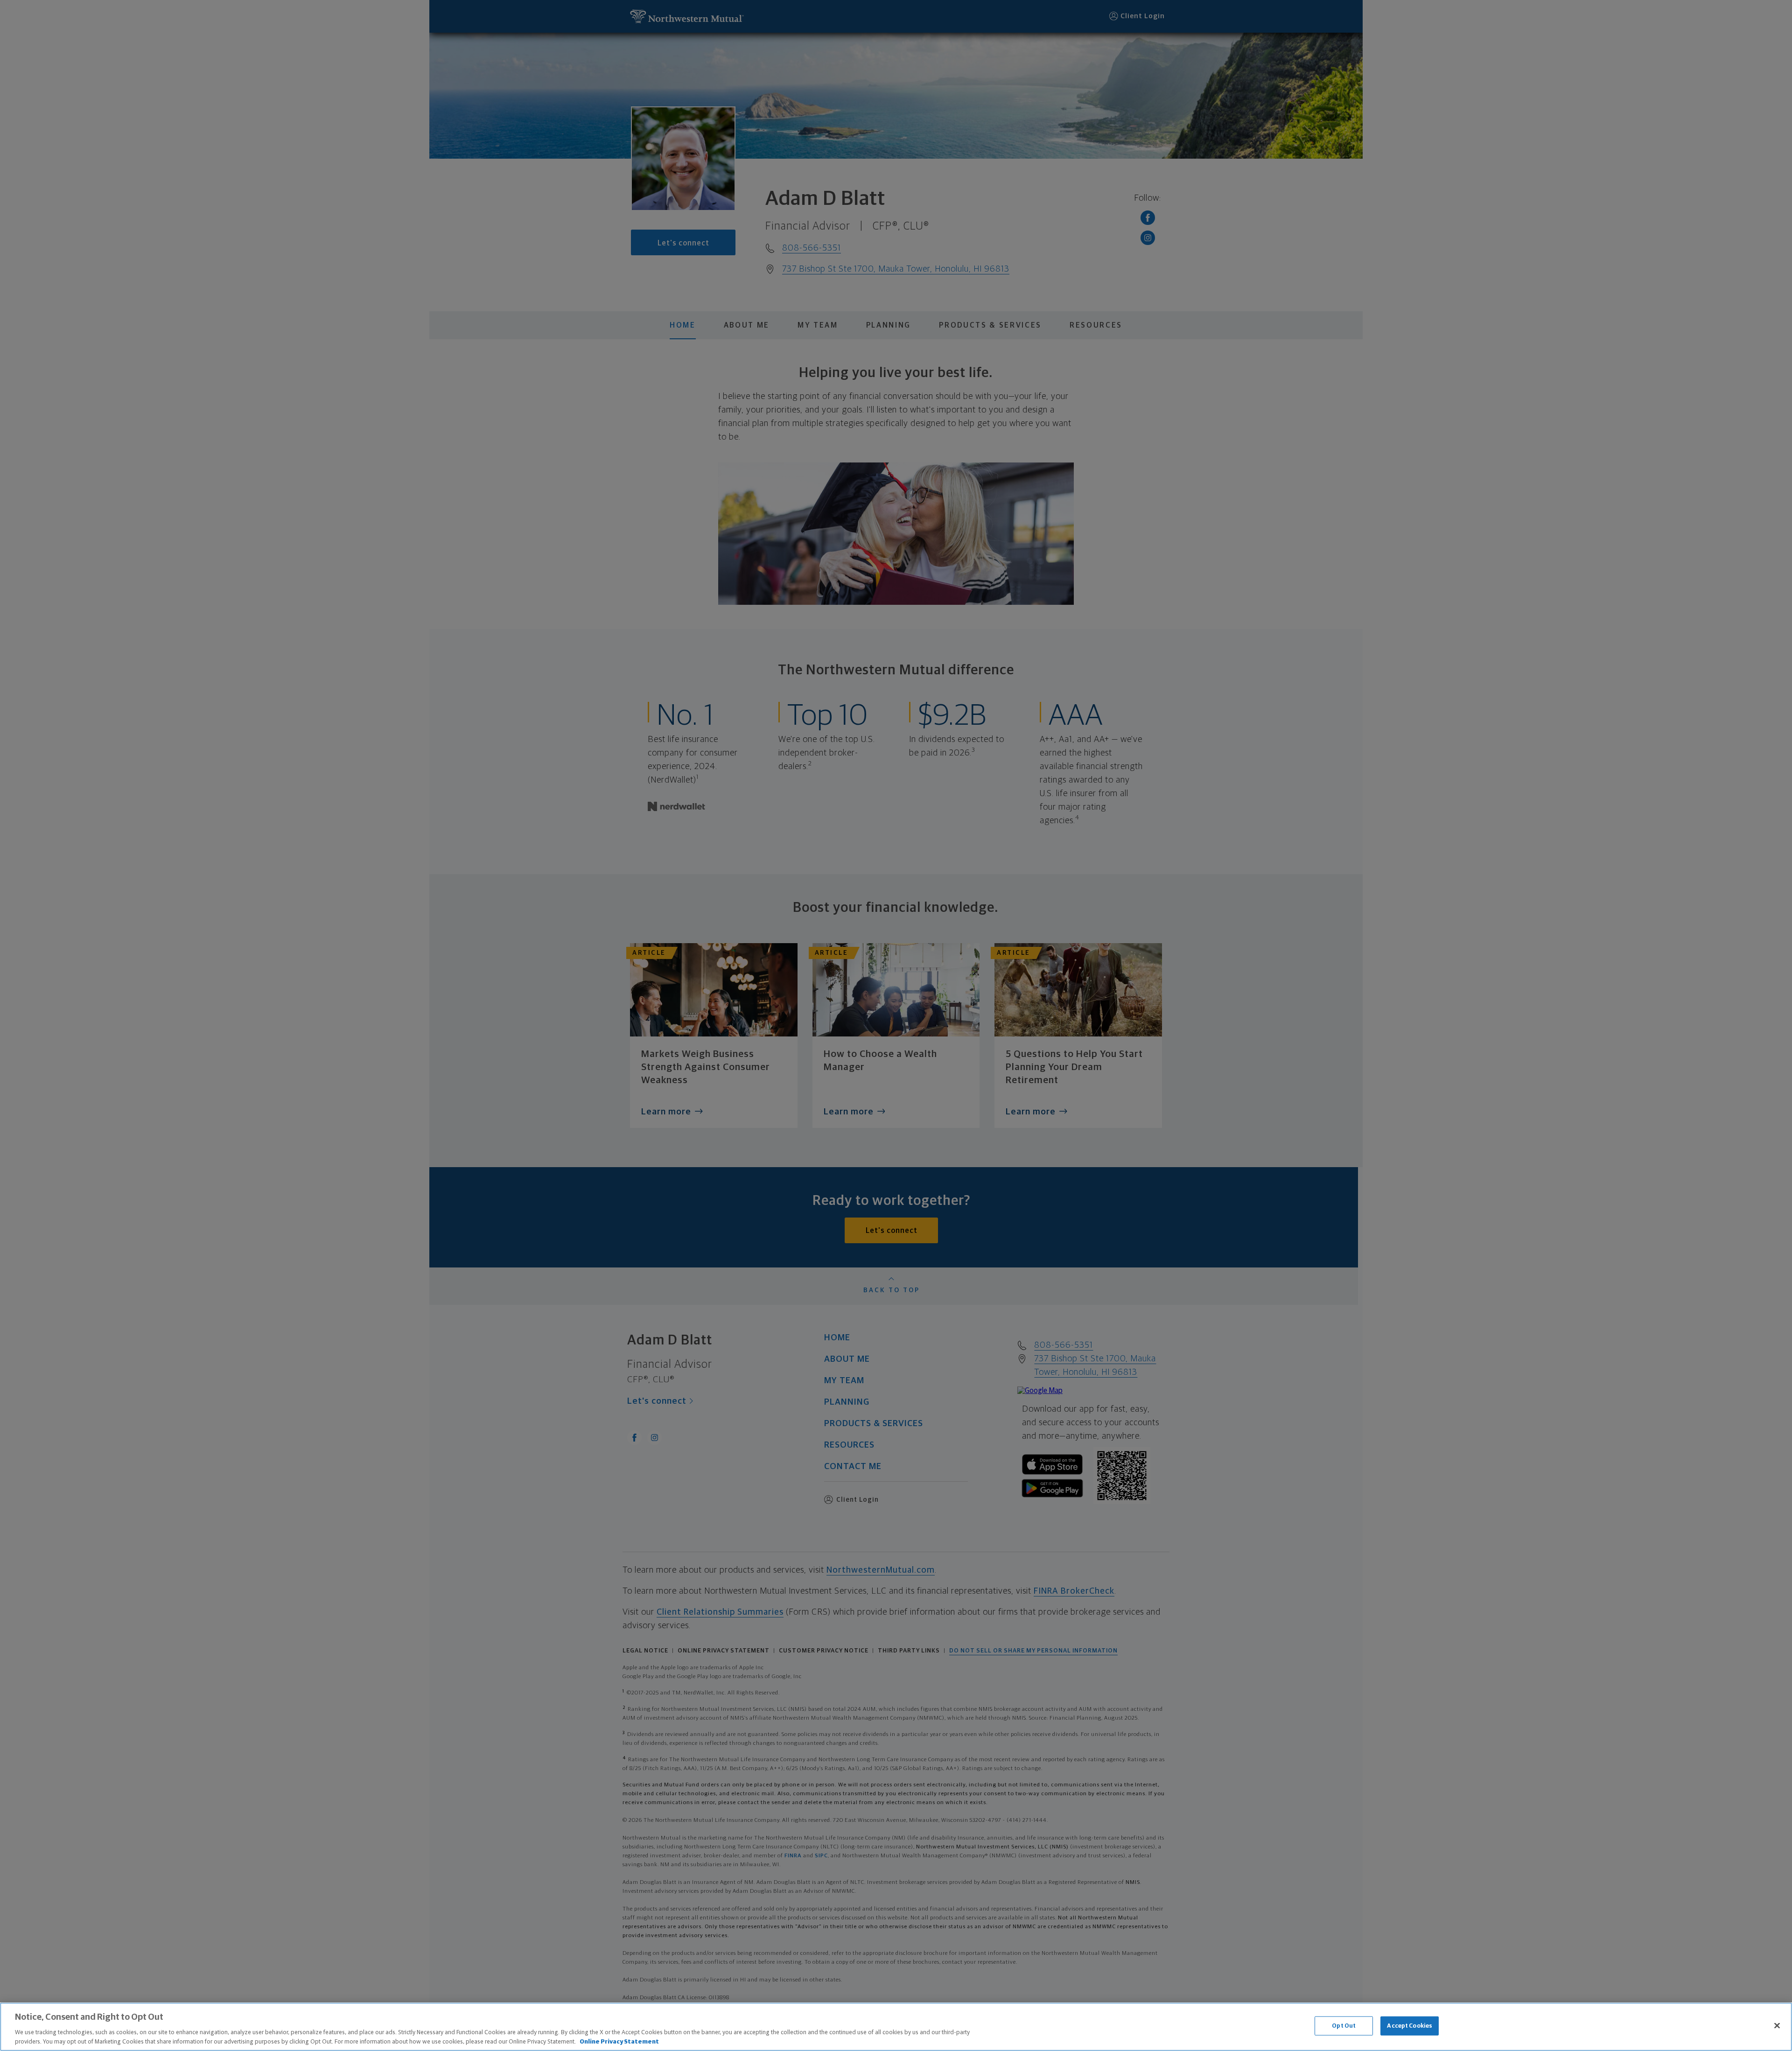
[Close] (1777, 2026)
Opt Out (1344, 2026)
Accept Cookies (1410, 2026)
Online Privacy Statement (619, 2041)
